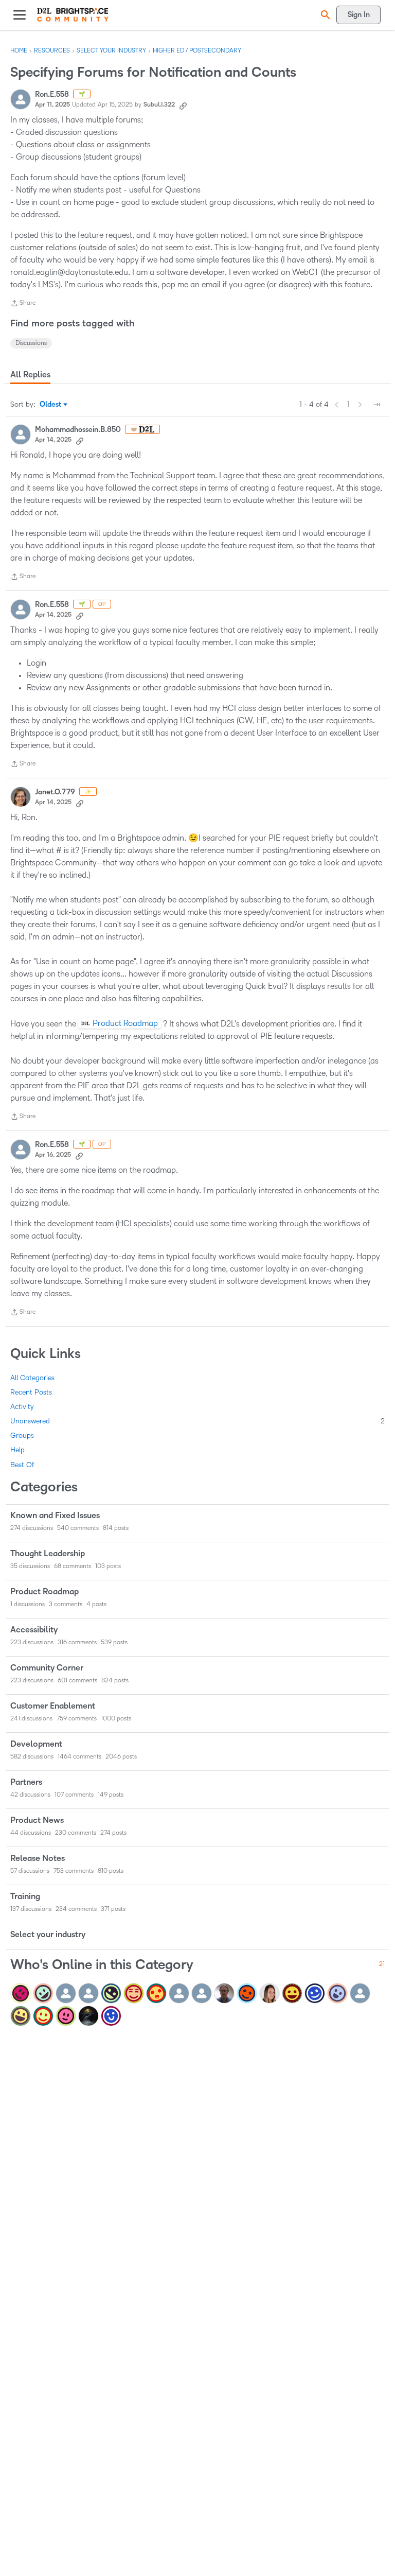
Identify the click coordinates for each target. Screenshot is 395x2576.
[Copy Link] (183, 105)
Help (17, 1450)
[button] (324, 15)
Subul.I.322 (159, 105)
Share (23, 304)
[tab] (30, 375)
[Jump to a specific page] (376, 405)
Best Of (22, 1465)
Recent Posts (31, 1392)
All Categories (32, 1378)
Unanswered (197, 1421)
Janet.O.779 (55, 792)
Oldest (51, 405)
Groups (22, 1435)
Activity (22, 1407)
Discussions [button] (31, 343)
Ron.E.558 (52, 94)
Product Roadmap (125, 1023)
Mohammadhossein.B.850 (78, 430)
